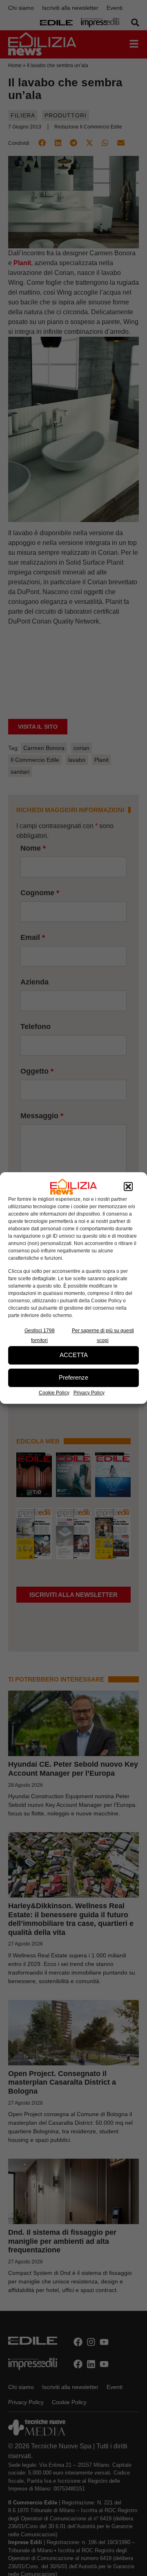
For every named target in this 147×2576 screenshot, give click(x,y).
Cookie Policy (54, 1393)
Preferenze (73, 1377)
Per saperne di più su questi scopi (103, 1335)
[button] (128, 1187)
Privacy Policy (89, 1393)
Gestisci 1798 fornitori (40, 1335)
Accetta (74, 1355)
